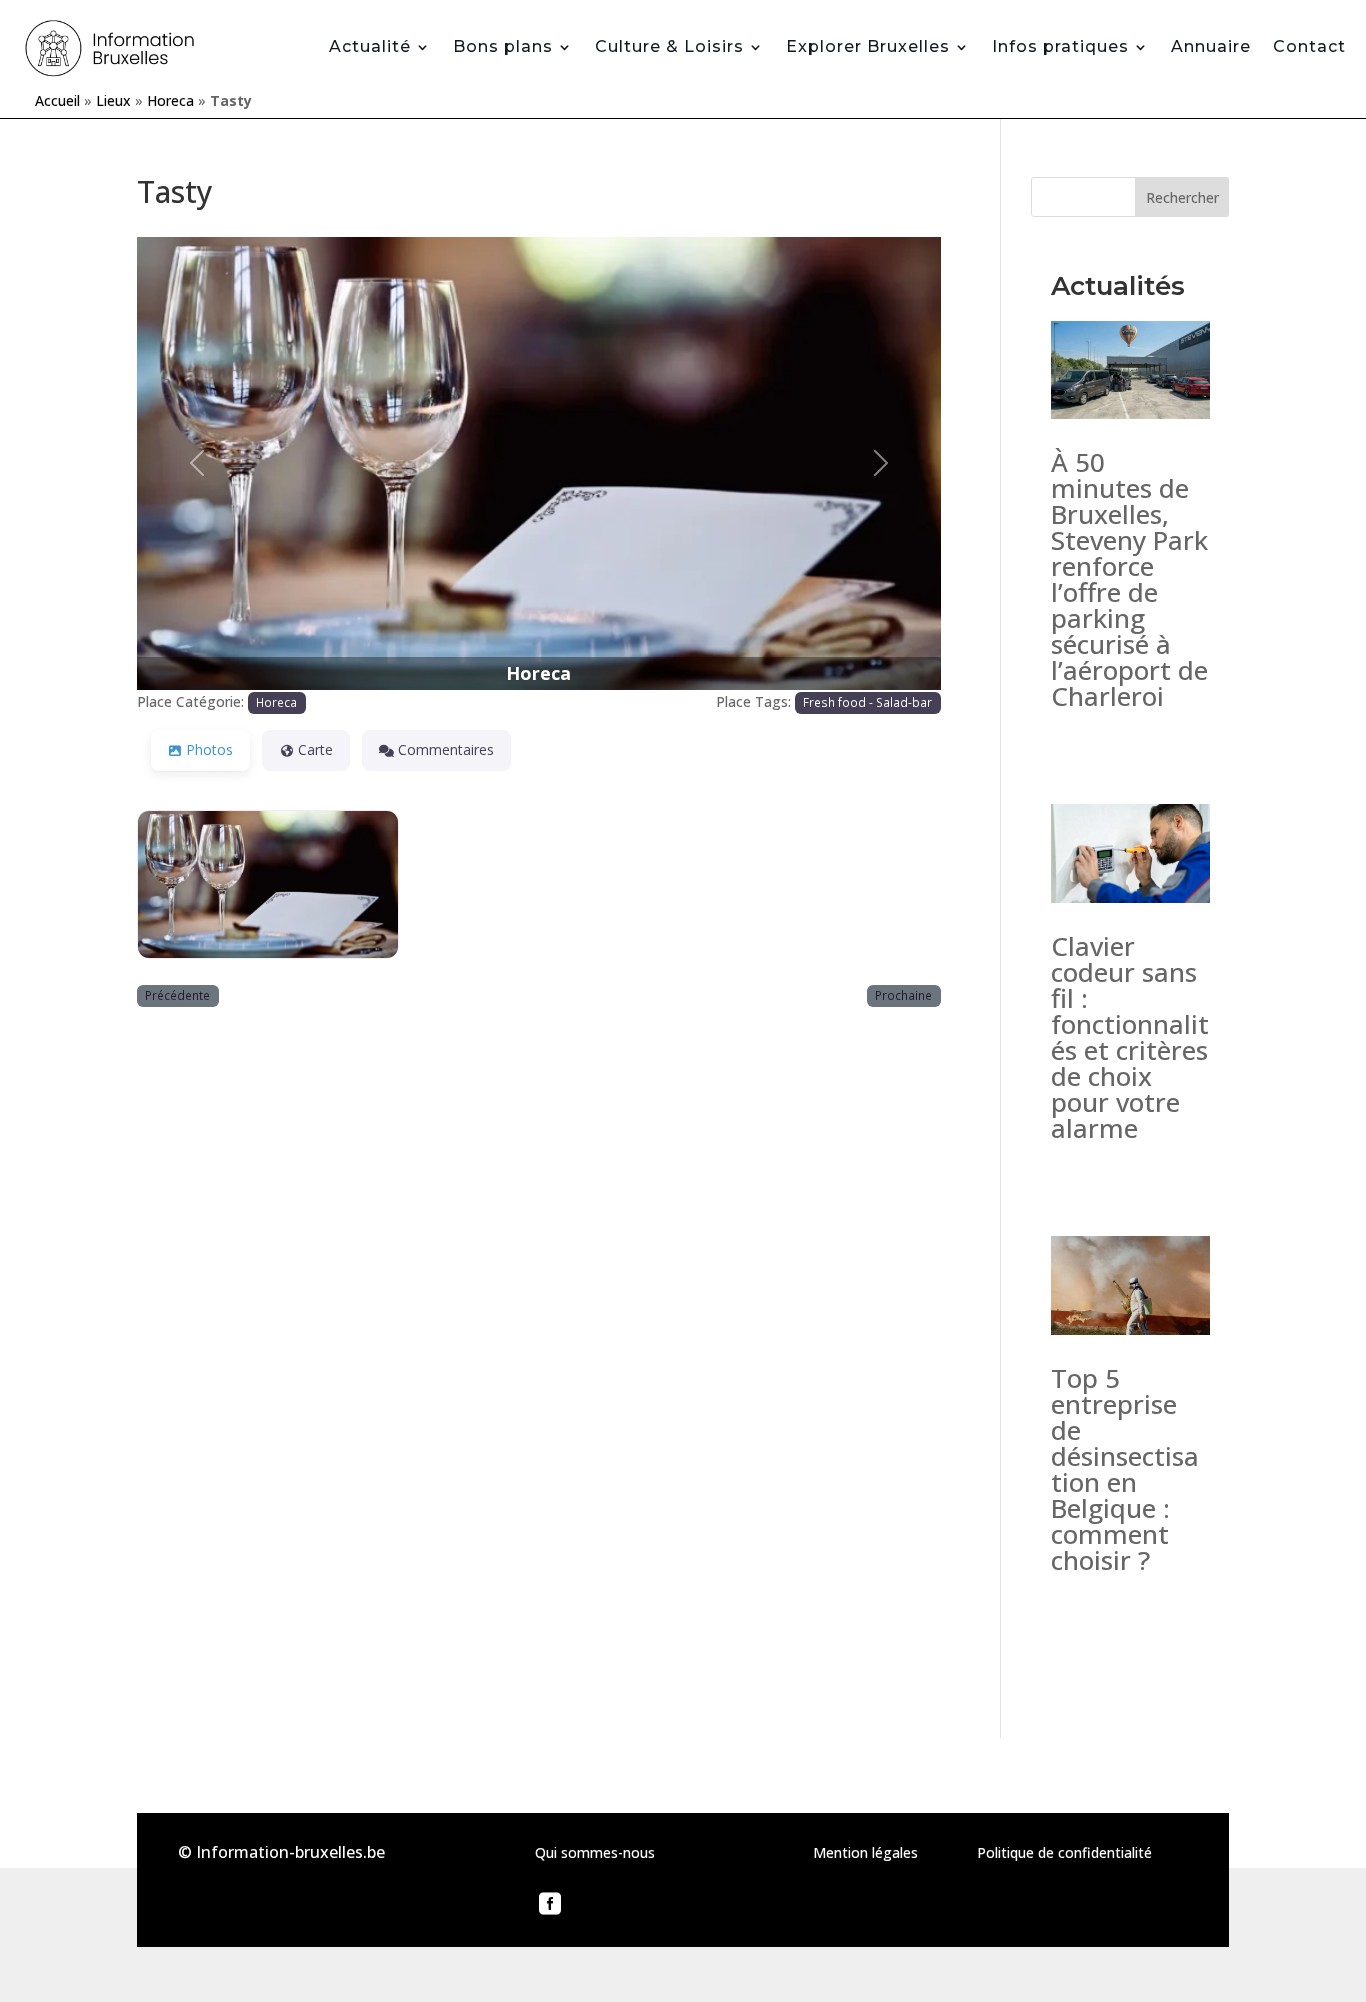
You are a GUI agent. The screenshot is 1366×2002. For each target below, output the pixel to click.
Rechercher (1182, 197)
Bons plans (503, 46)
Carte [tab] (315, 749)
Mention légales (865, 1852)
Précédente (177, 995)
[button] (197, 463)
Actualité (370, 46)
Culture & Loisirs (669, 46)
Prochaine (903, 995)
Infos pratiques (1060, 46)
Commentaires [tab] (446, 749)
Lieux (113, 100)
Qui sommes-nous (595, 1852)
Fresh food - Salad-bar (867, 702)
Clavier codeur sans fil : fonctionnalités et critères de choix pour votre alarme (1130, 1037)
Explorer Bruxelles (868, 46)
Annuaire (1211, 46)
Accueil (57, 100)
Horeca (170, 100)
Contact (1309, 46)
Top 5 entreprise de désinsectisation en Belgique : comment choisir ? (1125, 1469)
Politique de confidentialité (1064, 1852)
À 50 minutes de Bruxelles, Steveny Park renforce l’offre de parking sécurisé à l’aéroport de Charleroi (1129, 579)
